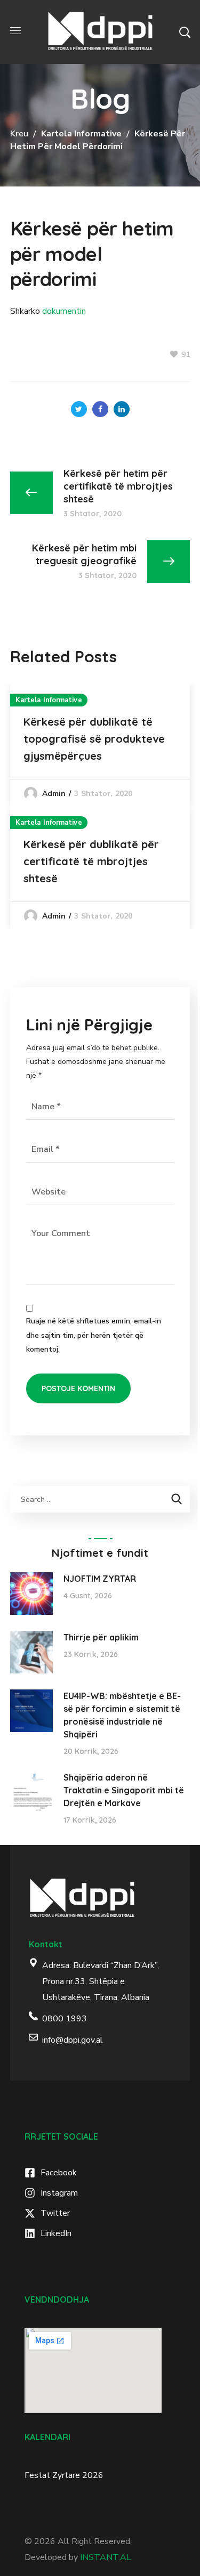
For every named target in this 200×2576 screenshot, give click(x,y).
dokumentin (64, 311)
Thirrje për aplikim (101, 1637)
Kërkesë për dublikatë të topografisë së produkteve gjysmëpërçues (94, 739)
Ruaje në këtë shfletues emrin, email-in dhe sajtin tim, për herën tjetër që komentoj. (94, 1335)
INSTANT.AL (106, 2557)
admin (54, 794)
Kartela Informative (81, 134)
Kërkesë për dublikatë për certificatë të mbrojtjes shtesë (91, 861)
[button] (185, 32)
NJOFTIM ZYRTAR (100, 1579)
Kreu (19, 134)
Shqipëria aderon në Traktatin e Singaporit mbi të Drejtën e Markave (124, 1790)
